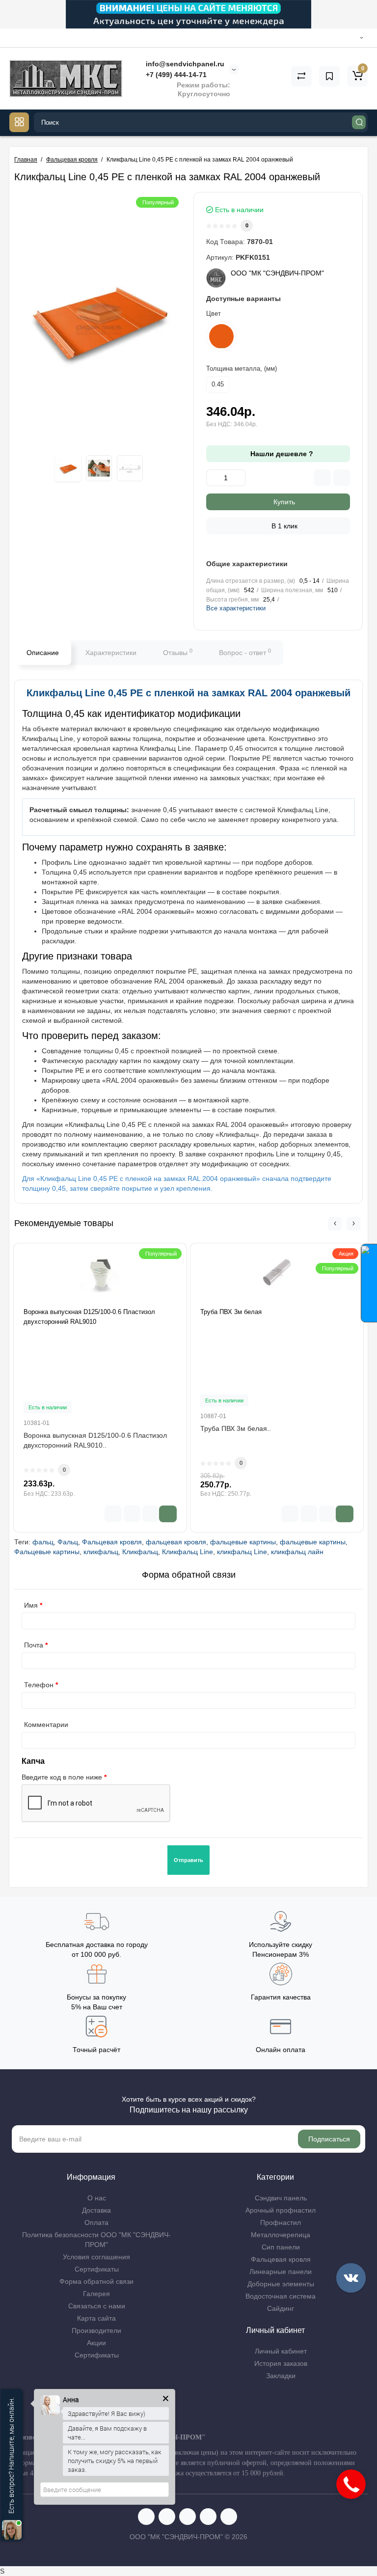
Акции (96, 2343)
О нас (97, 2198)
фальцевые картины (243, 1542)
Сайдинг (281, 2308)
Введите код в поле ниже (62, 1777)
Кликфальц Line (188, 1552)
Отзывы (178, 652)
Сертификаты (97, 2269)
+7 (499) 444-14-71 (175, 75)
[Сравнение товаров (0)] (301, 76)
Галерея (96, 2294)
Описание (43, 653)
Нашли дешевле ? (281, 454)
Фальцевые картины (47, 1552)
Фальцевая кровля (112, 1542)
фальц (43, 1542)
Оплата (96, 2222)
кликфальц (101, 1552)
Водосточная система (281, 2296)
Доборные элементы (281, 2284)
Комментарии (46, 1725)
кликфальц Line (242, 1552)
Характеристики (111, 653)
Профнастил (281, 2222)
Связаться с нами (97, 2306)
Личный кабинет (281, 2351)
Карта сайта (96, 2318)
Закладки (281, 2376)
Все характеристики (236, 608)
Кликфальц (140, 1552)
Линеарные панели (281, 2272)
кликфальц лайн (297, 1552)
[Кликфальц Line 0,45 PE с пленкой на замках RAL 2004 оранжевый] (99, 319)
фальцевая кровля (176, 1542)
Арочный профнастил (281, 2210)
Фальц (68, 1542)
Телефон (39, 1685)
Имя (31, 1605)
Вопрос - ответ (245, 652)
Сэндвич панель (281, 2198)
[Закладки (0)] (329, 76)
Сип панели (281, 2247)
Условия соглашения (96, 2257)
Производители (96, 2330)
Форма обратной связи (96, 2281)
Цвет (214, 314)
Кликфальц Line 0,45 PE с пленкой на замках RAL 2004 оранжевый (188, 693)
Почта (34, 1645)
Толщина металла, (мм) (242, 369)
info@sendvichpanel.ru (184, 64)
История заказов (281, 2363)
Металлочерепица (281, 2235)
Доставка (96, 2210)
